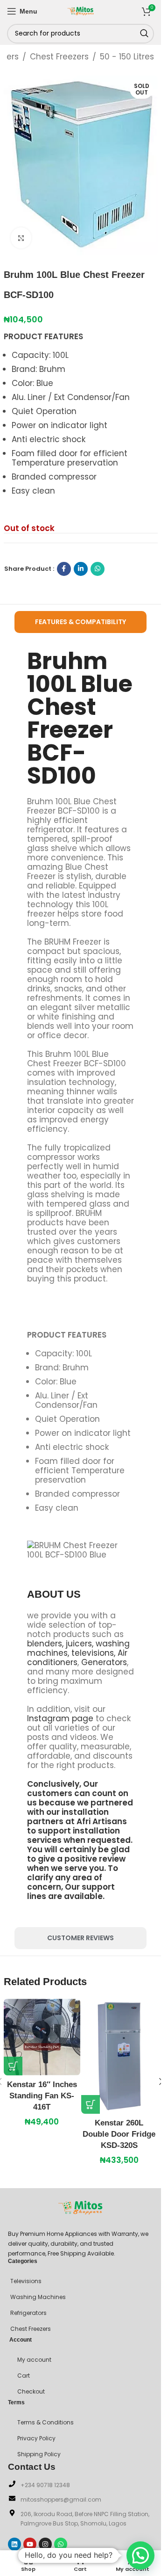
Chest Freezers (59, 57)
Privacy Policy (36, 2438)
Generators (104, 1662)
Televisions (26, 2281)
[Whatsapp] (61, 2544)
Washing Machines (38, 2297)
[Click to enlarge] (21, 238)
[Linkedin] (14, 2544)
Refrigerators (28, 2313)
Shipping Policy (39, 2454)
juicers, (80, 1644)
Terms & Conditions (45, 2422)
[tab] (81, 622)
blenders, (45, 1644)
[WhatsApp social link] (98, 569)
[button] (13, 2066)
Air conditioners (77, 1658)
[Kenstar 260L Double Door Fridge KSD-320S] (119, 2056)
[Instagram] (45, 2544)
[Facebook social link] (64, 569)
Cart (24, 2376)
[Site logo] (81, 10)
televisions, (93, 1653)
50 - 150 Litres (127, 57)
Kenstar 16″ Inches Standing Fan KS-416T (42, 2096)
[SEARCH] (144, 34)
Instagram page (60, 1718)
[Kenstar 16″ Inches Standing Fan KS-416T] (42, 2037)
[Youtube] (30, 2544)
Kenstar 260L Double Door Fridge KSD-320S (119, 2134)
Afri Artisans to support (77, 1826)
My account (34, 2360)
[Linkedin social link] (81, 569)
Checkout (31, 2391)
